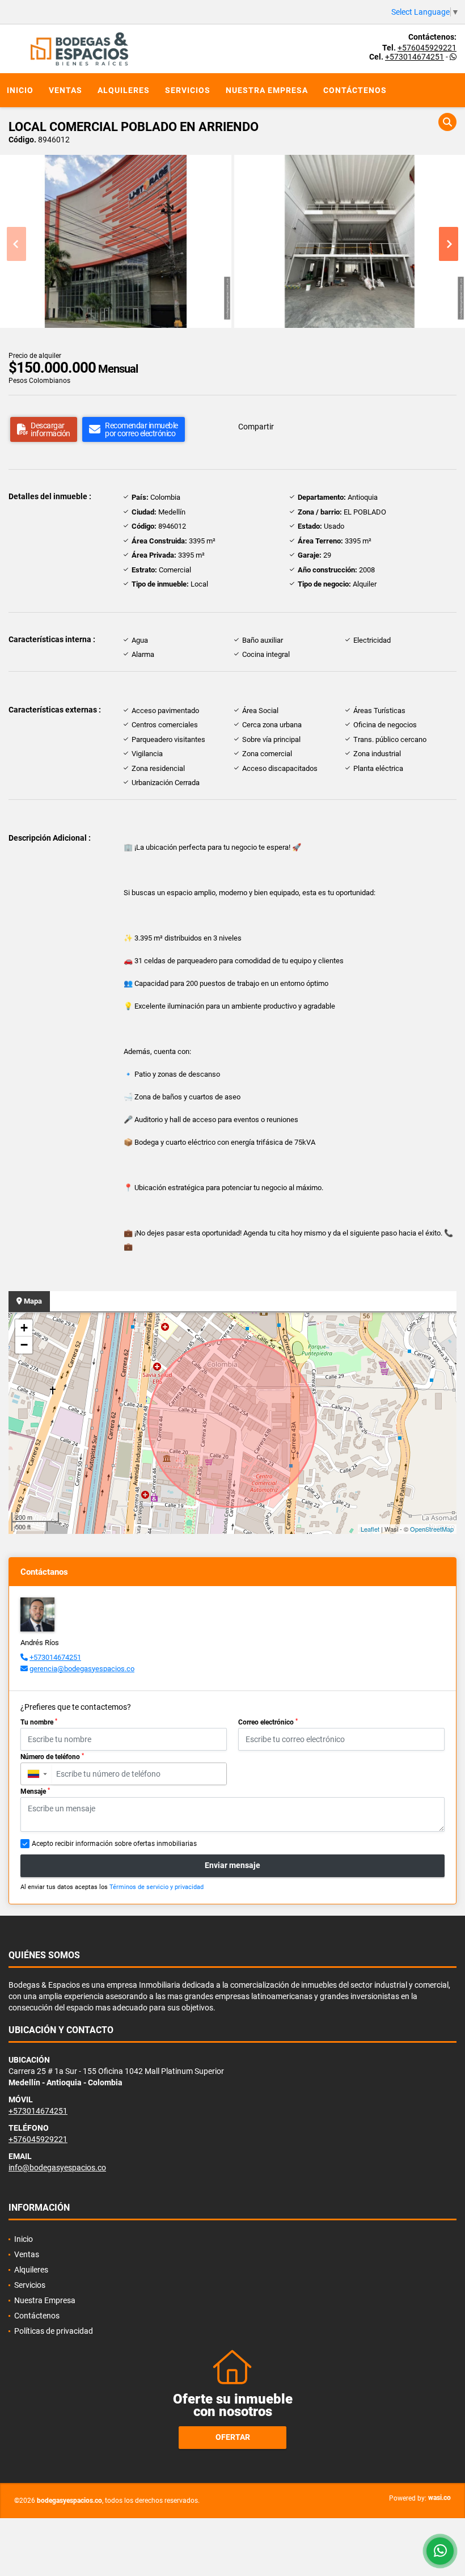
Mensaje (35, 1791)
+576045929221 (427, 48)
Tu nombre (39, 1722)
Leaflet (370, 1529)
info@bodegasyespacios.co (57, 2168)
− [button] (24, 1345)
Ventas (65, 90)
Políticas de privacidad (54, 2331)
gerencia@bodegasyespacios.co (82, 1669)
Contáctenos (355, 90)
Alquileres (124, 90)
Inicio (20, 90)
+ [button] (24, 1328)
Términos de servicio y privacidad (157, 1887)
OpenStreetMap (432, 1529)
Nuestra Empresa (267, 90)
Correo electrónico (268, 1722)
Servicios (188, 90)
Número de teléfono (52, 1757)
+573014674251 (415, 57)
